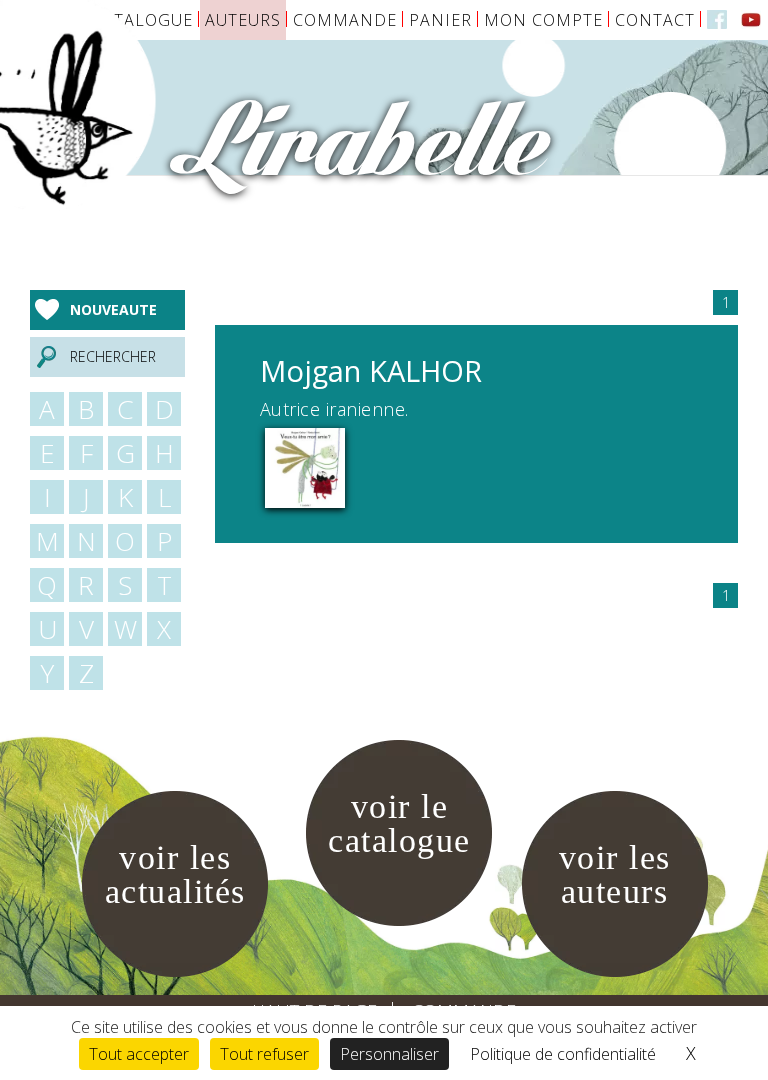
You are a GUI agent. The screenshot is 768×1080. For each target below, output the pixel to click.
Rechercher (113, 356)
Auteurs (243, 20)
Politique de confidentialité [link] (563, 1054)
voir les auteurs (615, 874)
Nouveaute (113, 309)
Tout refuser (264, 1054)
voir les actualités (175, 874)
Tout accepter (139, 1054)
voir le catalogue (399, 823)
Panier (440, 20)
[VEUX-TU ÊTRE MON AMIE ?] (305, 465)
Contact (655, 20)
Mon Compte (543, 20)
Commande (345, 20)
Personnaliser (389, 1054)
